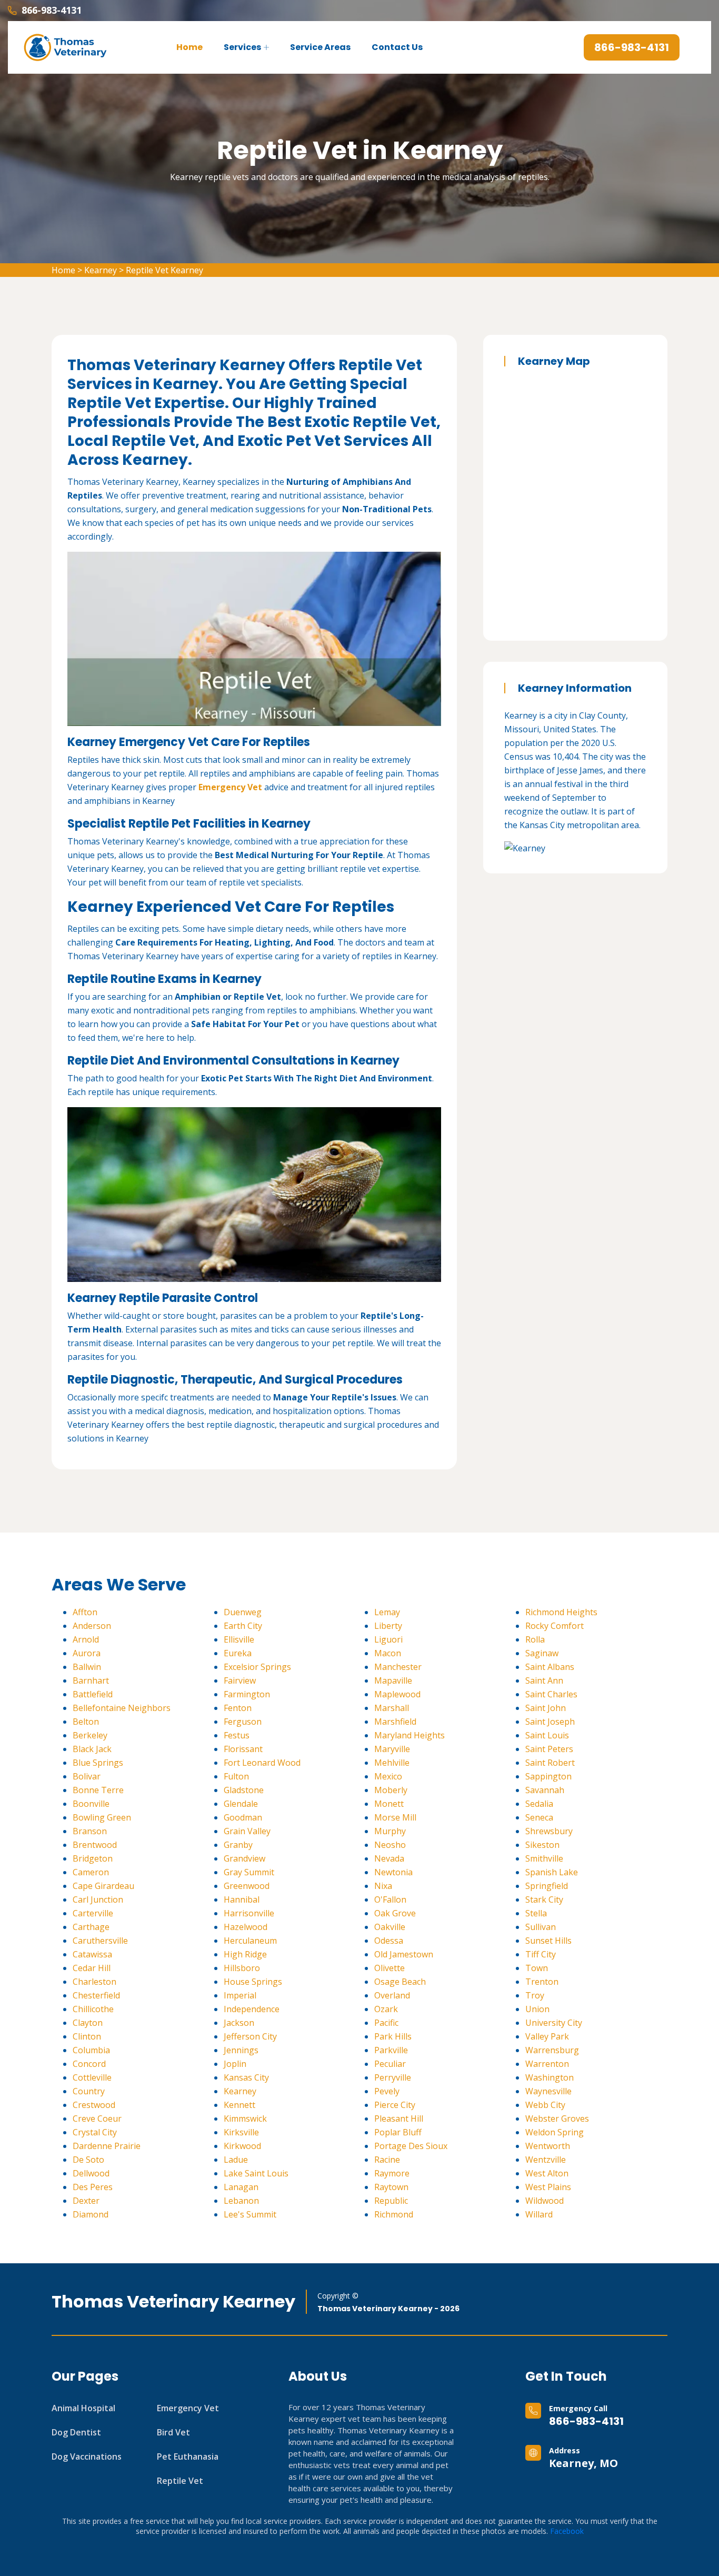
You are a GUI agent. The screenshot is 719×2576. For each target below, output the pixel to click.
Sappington (548, 1776)
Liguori (388, 1639)
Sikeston (542, 1845)
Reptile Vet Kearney (164, 270)
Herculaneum (250, 1941)
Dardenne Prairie (107, 2146)
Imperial (240, 1995)
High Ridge (245, 1954)
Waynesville (548, 2091)
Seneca (539, 1817)
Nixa (383, 1886)
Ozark (386, 2009)
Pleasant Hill (399, 2119)
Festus (237, 1735)
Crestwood (94, 2105)
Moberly (391, 1790)
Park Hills (393, 2036)
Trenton (542, 1982)
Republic (391, 2201)
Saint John (546, 1708)
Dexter (86, 2201)
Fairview (240, 1680)
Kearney (101, 270)
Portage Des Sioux (411, 2146)
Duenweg (243, 1612)
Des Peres (93, 2187)
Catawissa (92, 1954)
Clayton (88, 2023)
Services (242, 47)
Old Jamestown (404, 1954)
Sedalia (539, 1804)
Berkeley (90, 1735)
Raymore (392, 2173)
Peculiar (390, 2064)
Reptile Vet (180, 2481)
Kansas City (246, 2077)
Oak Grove (395, 1913)
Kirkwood (242, 2146)
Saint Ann (544, 1680)
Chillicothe (93, 2009)
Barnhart (91, 1680)
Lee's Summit (250, 2214)
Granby (238, 1845)
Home (189, 47)
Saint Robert (550, 1763)
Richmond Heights (561, 1612)
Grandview (244, 1858)
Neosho (390, 1845)
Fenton (238, 1708)
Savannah (545, 1790)
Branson (90, 1831)
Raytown (391, 2187)
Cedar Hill (92, 1968)
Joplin (235, 2064)
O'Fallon (390, 1899)
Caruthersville (100, 1941)
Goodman (243, 1817)
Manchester (398, 1667)
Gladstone (244, 1790)
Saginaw (542, 1653)
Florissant (243, 1749)
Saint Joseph (550, 1722)
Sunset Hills (548, 1941)
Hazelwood (246, 1927)
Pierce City (395, 2105)
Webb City (545, 2105)
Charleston (94, 1982)
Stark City (544, 1899)
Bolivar (87, 1776)
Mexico (388, 1776)
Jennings (241, 2050)
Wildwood (545, 2201)
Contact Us (397, 47)
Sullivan (541, 1927)
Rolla (535, 1639)
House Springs (253, 1982)
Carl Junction (98, 1899)
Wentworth (548, 2146)
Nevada (389, 1858)
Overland (392, 1995)
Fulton (236, 1776)
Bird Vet (173, 2432)
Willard (539, 2214)
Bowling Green (102, 1817)
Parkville (391, 2050)
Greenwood (247, 1886)
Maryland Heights (410, 1735)
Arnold (86, 1639)
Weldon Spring (555, 2132)
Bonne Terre (98, 1790)
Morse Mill (395, 1817)
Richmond (394, 2214)
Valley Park (547, 2036)
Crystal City (95, 2132)
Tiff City (541, 1954)
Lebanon (241, 2201)
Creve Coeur (97, 2119)
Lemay (387, 1612)
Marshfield (395, 1722)
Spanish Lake (552, 1872)
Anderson (92, 1626)
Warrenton (547, 2064)
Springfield (547, 1886)
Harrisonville (249, 1913)
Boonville (91, 1804)
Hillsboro (242, 1968)
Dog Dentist (76, 2432)
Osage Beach (400, 1982)
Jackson (239, 2023)
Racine (387, 2160)
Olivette (390, 1968)
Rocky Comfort (555, 1626)
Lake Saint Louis (256, 2173)
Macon (388, 1653)
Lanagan (241, 2187)
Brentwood (95, 1845)
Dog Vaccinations (87, 2456)
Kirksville (241, 2132)
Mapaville (393, 1680)
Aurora (87, 1653)
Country (89, 2091)
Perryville (393, 2077)
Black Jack (92, 1749)
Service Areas (320, 47)
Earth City (243, 1626)
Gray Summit (249, 1872)
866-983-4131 (586, 2421)
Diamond (91, 2214)
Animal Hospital (83, 2408)
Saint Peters (549, 1749)
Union (537, 2009)
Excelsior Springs (257, 1667)
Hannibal (242, 1899)
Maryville (392, 1749)
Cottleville (92, 2077)
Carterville (93, 1913)
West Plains (548, 2187)
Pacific (386, 2023)
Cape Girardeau (103, 1886)
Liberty (388, 1626)
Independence (252, 2009)
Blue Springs (98, 1763)
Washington (550, 2077)
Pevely (387, 2091)
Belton (86, 1722)
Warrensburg (552, 2050)
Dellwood (91, 2173)
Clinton (87, 2036)
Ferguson (243, 1722)
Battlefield (93, 1694)
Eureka (238, 1653)
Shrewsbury (549, 1831)
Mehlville (392, 1763)
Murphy (390, 1831)
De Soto (88, 2160)
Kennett (239, 2105)
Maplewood (397, 1694)
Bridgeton (93, 1858)
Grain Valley (247, 1831)
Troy (535, 1995)
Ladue (236, 2160)
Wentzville (546, 2160)
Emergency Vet (230, 787)
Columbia (91, 2050)
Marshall (392, 1708)
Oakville (390, 1927)
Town (537, 1968)
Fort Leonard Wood (262, 1763)
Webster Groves (557, 2119)
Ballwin (87, 1667)
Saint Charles (551, 1694)
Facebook (567, 2531)
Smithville (544, 1858)
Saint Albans (550, 1667)
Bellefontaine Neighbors (122, 1708)
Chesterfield (96, 1995)
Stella (536, 1913)
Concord (89, 2064)
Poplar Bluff (398, 2132)
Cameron (91, 1872)
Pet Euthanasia (188, 2456)
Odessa (389, 1941)
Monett (389, 1804)
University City (554, 2023)
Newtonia (393, 1872)
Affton (85, 1612)
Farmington (247, 1694)
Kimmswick (245, 2119)
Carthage (91, 1927)
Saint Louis (547, 1735)
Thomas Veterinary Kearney (173, 2302)
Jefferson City (250, 2036)
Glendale (241, 1804)
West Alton (547, 2173)
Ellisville (239, 1639)
